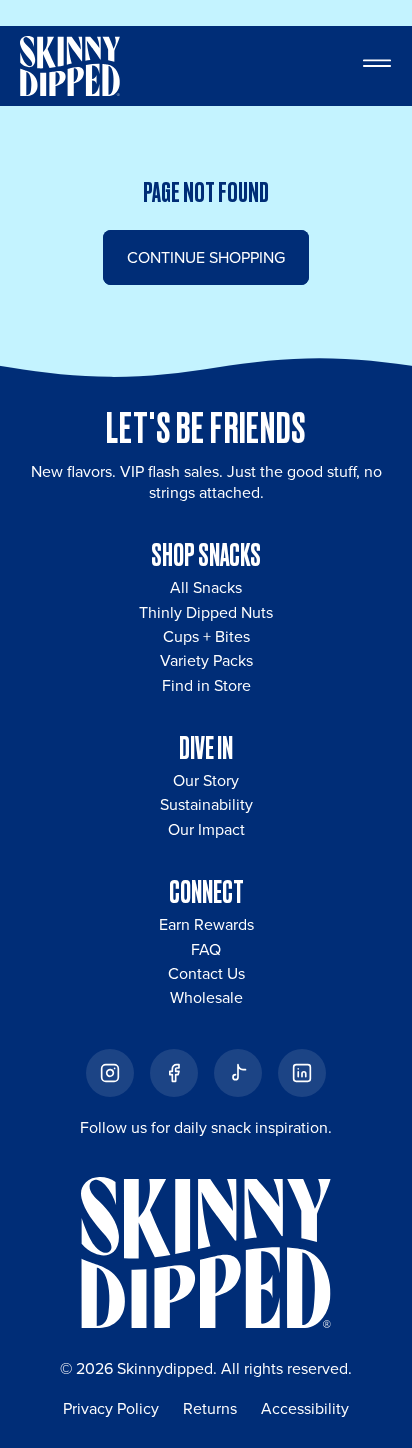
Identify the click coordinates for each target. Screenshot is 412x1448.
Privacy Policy (111, 1408)
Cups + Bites (206, 636)
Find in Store (206, 685)
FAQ (206, 949)
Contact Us (206, 973)
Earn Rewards (206, 924)
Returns (210, 1408)
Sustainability (206, 804)
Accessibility (305, 1408)
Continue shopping (206, 257)
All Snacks (206, 587)
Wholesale (206, 997)
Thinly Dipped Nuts (206, 612)
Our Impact (206, 829)
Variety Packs (206, 660)
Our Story (206, 780)
